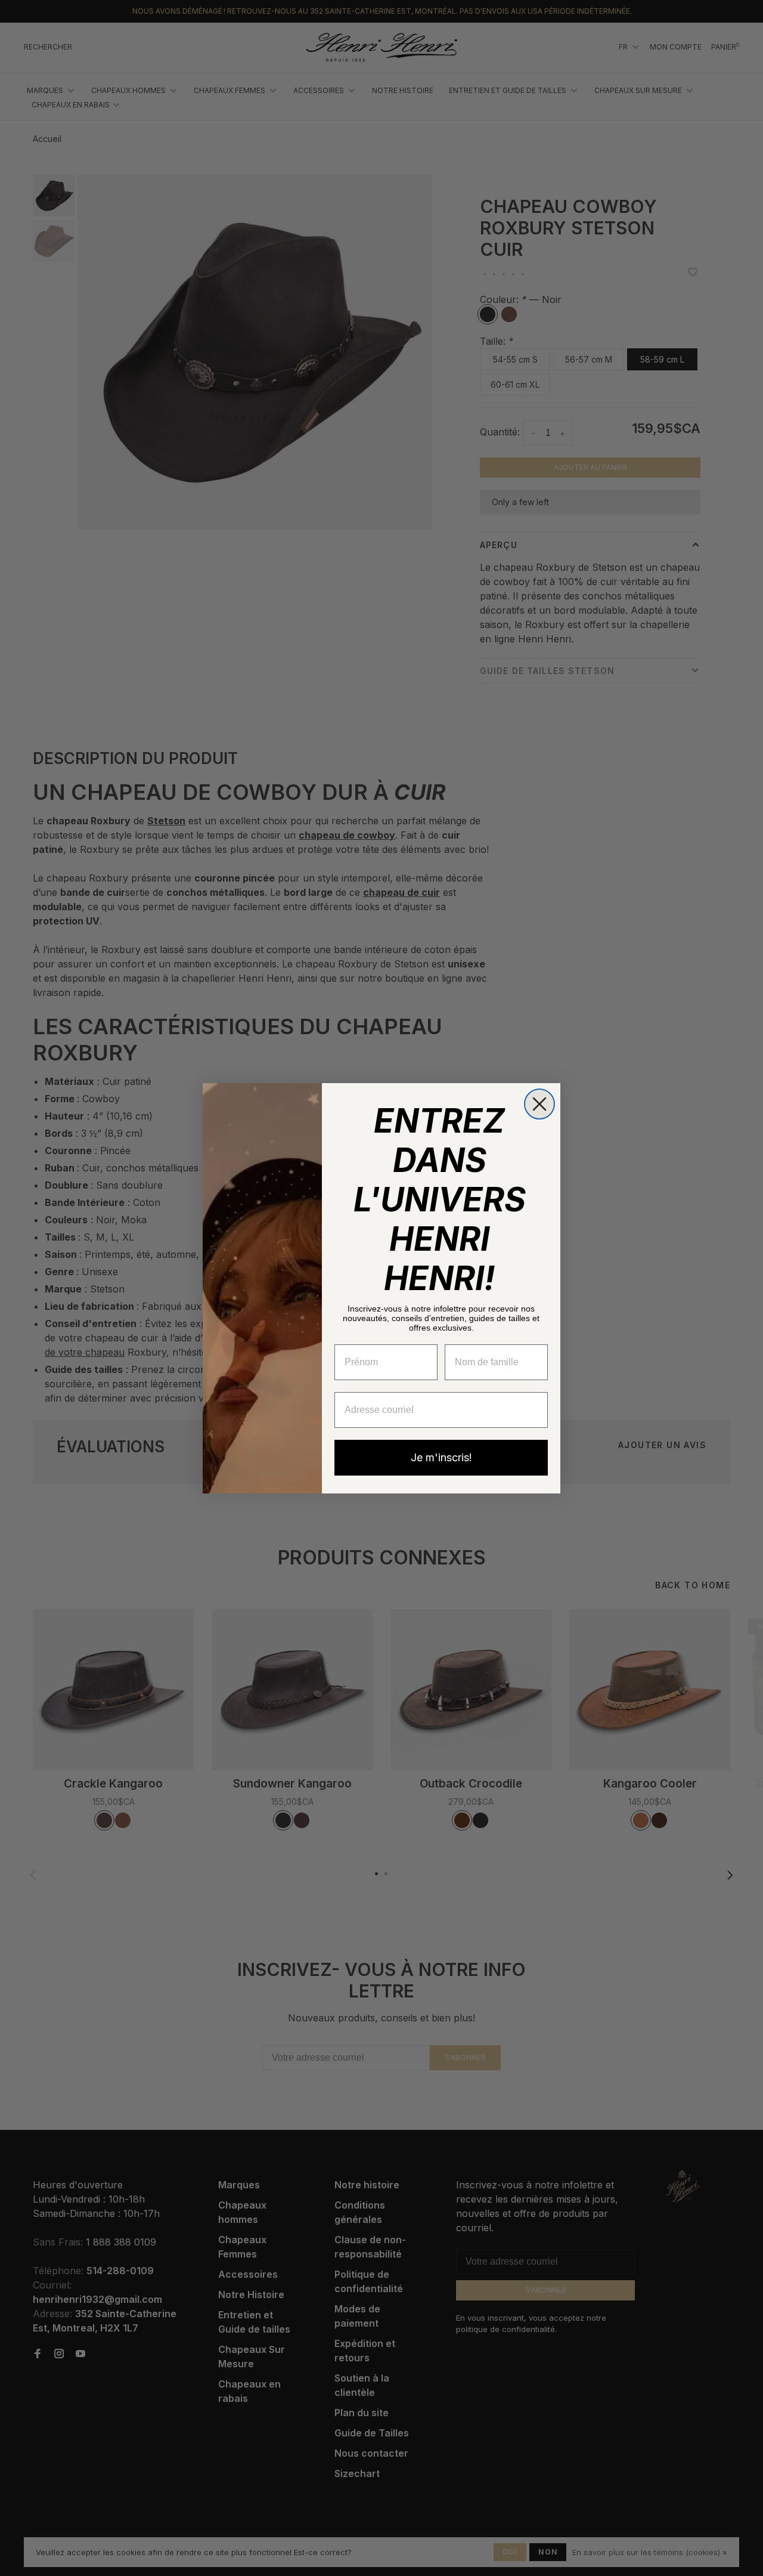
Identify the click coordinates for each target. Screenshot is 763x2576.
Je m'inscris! (441, 1457)
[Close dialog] (539, 1104)
